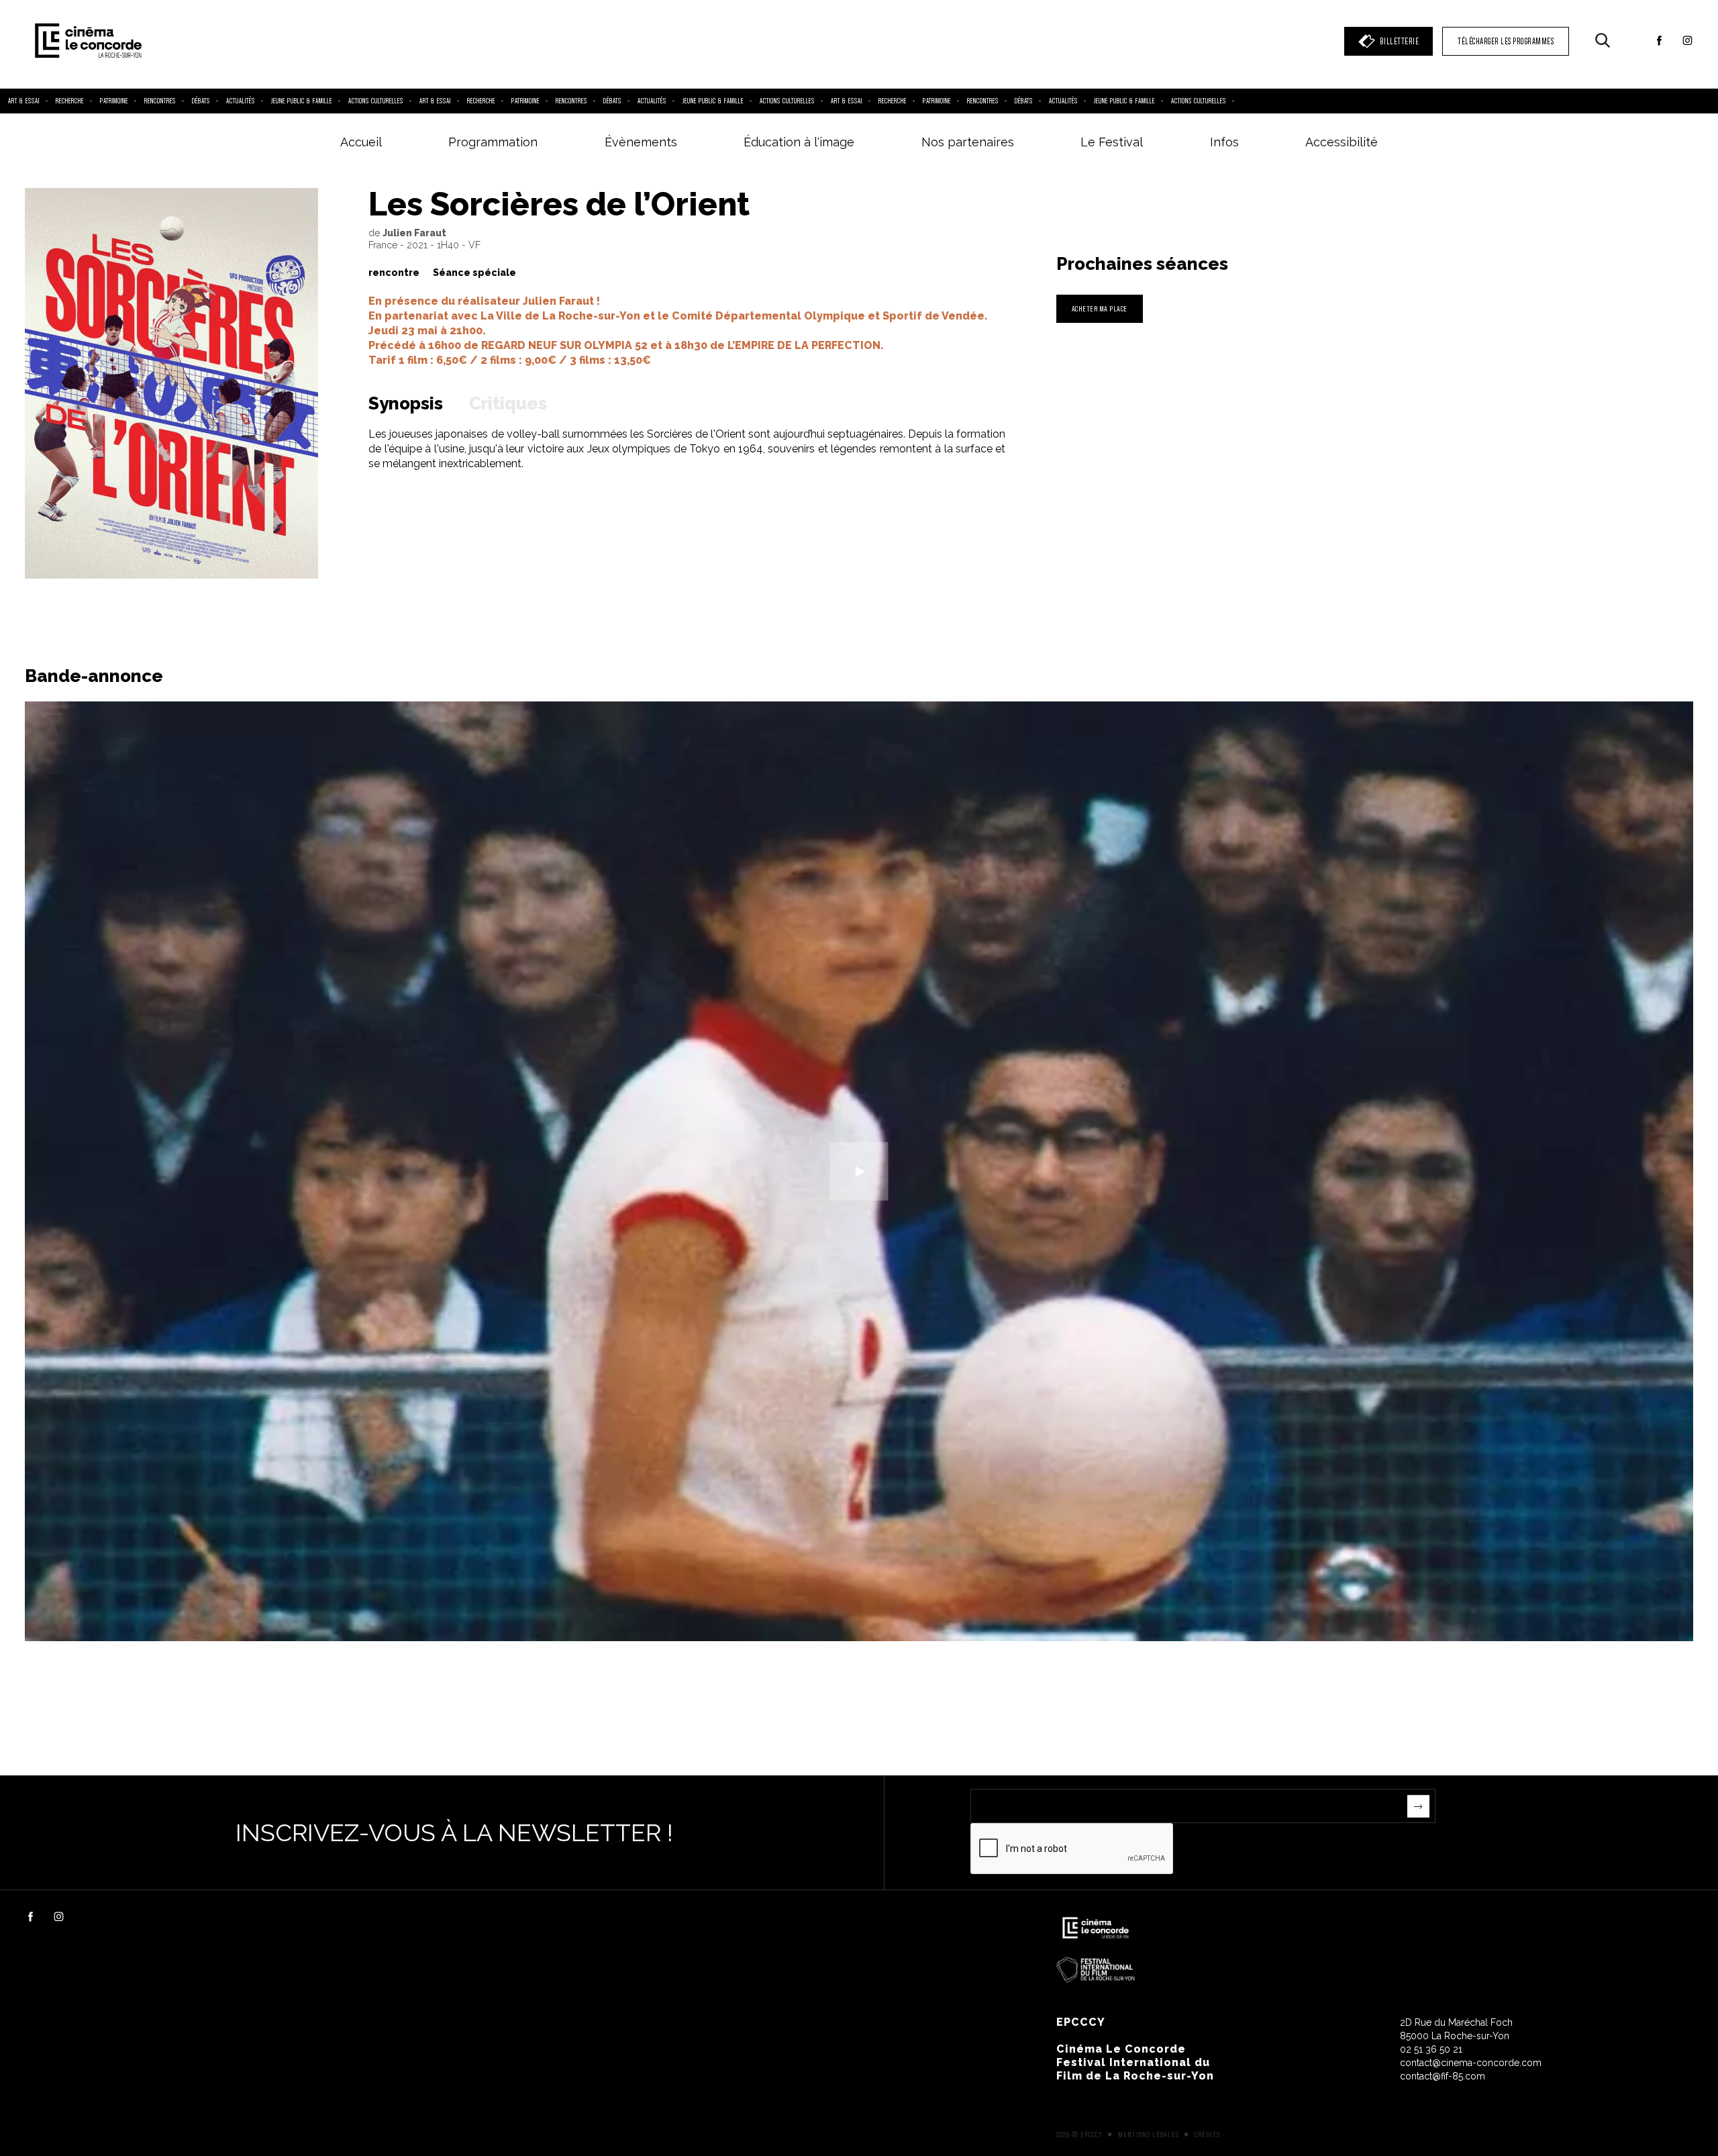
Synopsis (406, 403)
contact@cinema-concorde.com (1471, 2063)
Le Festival (1112, 142)
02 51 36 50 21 (1431, 2049)
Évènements (641, 142)
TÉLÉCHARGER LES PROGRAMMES (1506, 41)
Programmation (493, 142)
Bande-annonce (94, 676)
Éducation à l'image (799, 142)
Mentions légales (1149, 2135)
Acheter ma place (1100, 308)
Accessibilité (1342, 142)
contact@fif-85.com (1443, 2076)
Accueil (361, 142)
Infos (1224, 142)
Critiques (508, 403)
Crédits (1207, 2135)
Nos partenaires (968, 142)
